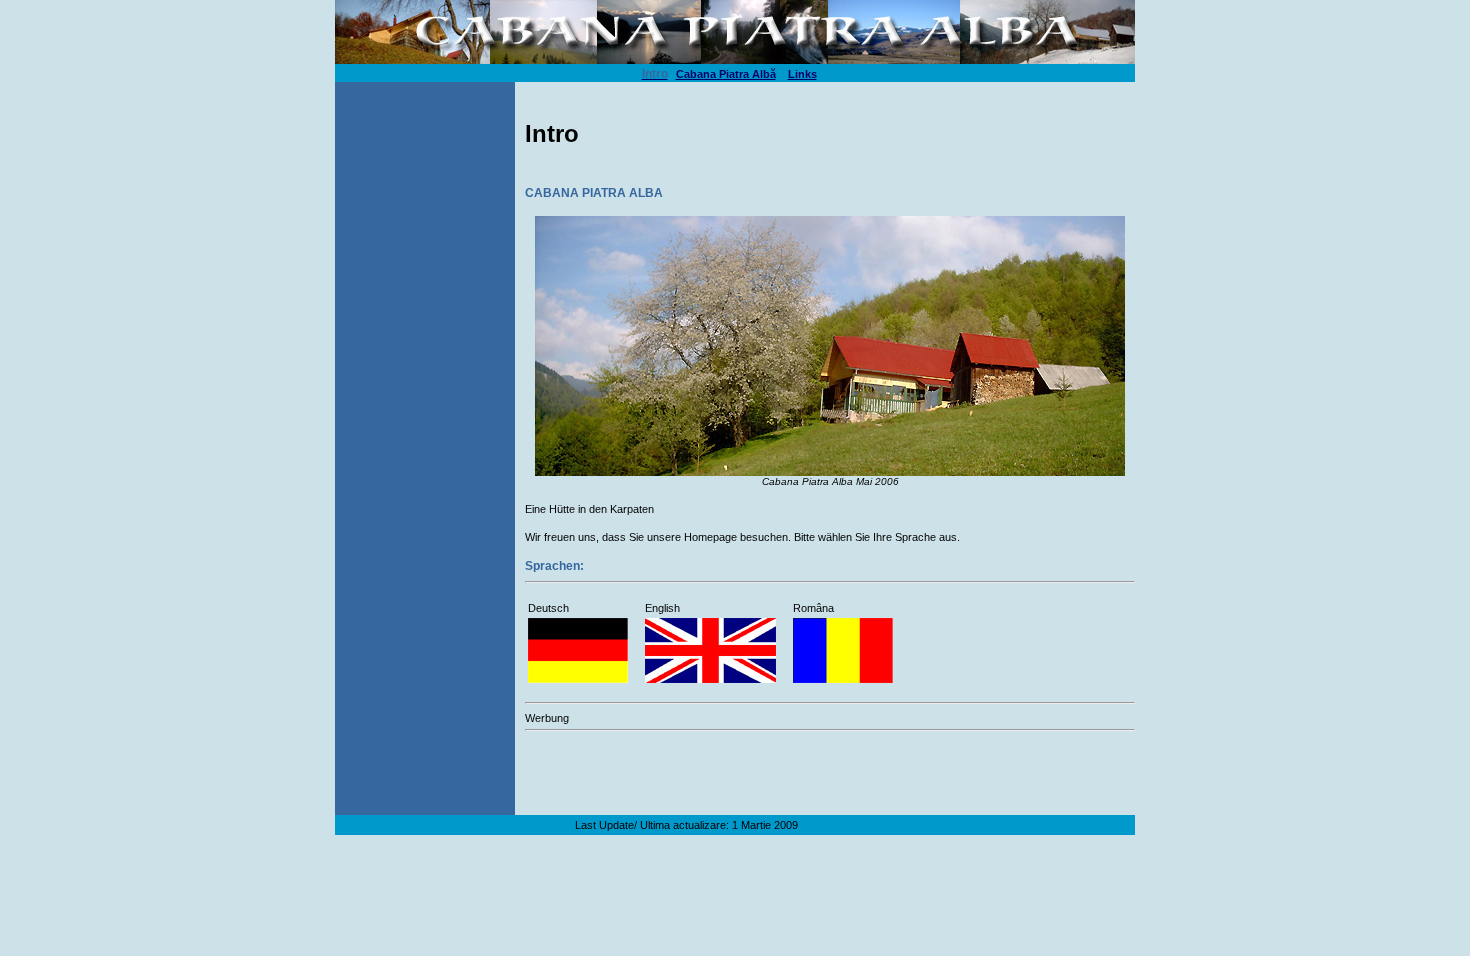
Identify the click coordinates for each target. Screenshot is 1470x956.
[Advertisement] (759, 767)
